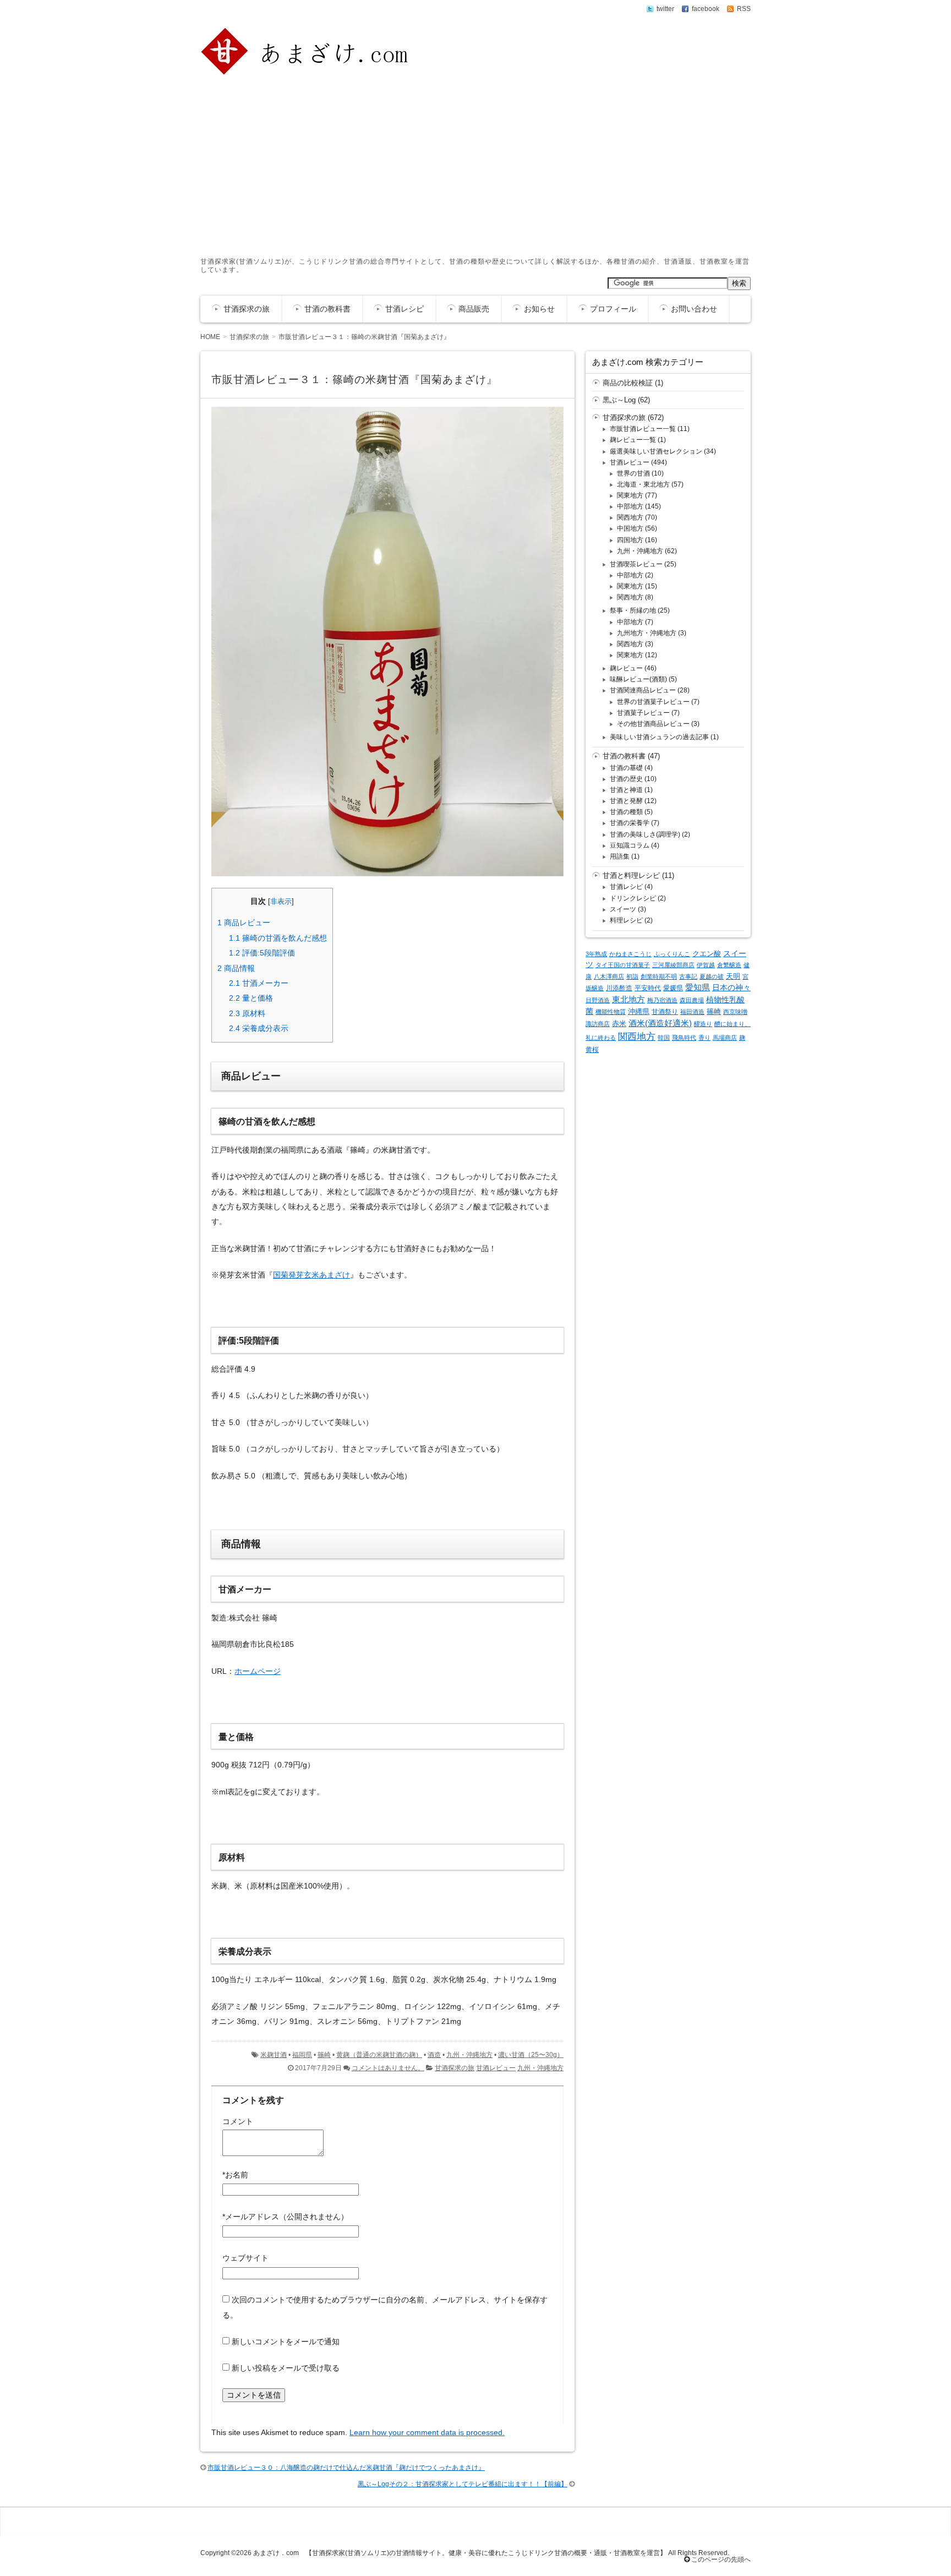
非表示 (281, 902)
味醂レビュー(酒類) (638, 679)
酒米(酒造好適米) (660, 1023)
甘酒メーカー (259, 983)
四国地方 (630, 540)
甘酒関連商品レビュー (643, 690)
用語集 (620, 856)
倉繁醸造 (729, 965)
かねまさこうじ (630, 954)
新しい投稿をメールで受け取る (286, 2368)
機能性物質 (611, 1012)
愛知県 (698, 987)
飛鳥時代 (684, 1038)
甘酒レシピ (405, 309)
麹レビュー (626, 668)
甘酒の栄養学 (630, 823)
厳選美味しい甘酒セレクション (656, 451)
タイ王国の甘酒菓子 (623, 965)
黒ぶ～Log (619, 400)
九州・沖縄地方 (469, 2055)
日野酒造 (598, 1000)
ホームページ (258, 1671)
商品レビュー (244, 923)
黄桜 (592, 1050)
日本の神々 (731, 987)
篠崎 (324, 2055)
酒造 (434, 2055)
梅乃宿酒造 (662, 1000)
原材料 (247, 1013)
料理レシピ (626, 920)
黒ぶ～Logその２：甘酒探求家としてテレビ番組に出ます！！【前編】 (463, 2484)
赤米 (619, 1024)
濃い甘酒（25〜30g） (531, 2055)
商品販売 (474, 309)
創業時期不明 (659, 976)
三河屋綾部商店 (673, 965)
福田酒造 (692, 1012)
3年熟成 (596, 954)
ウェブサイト (245, 2258)
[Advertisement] (475, 164)
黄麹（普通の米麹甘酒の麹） (379, 2055)
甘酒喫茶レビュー (636, 564)
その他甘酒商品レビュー (653, 724)
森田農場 (692, 1000)
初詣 (632, 976)
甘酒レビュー (496, 2068)
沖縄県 (639, 1011)
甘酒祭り (665, 1012)
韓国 (664, 1038)
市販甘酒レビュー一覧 (643, 429)
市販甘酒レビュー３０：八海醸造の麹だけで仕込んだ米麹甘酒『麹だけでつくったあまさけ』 (346, 2468)
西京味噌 (735, 1012)
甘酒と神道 (626, 790)
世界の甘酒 (633, 473)
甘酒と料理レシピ (631, 875)
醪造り (703, 1024)
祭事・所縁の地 (633, 610)
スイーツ (623, 909)
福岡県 (302, 2055)
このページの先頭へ (720, 2559)
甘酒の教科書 (327, 309)
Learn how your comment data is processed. (427, 2432)
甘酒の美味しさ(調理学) (645, 834)
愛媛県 (673, 988)
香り (704, 1038)
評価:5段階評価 (262, 953)
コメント (238, 2121)
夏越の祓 (712, 976)
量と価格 (251, 998)
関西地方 (630, 517)
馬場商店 (725, 1038)
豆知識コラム (630, 845)
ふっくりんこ (672, 954)
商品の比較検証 (628, 383)
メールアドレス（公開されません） (285, 2217)
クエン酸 (707, 954)
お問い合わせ (694, 309)
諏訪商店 (598, 1024)
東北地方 (628, 1000)
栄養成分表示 (259, 1028)
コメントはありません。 (388, 2068)
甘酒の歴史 (626, 779)
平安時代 (648, 988)
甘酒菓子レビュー (643, 713)
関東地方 (630, 495)
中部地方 (630, 506)
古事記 (688, 976)
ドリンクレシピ (633, 898)
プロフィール (613, 309)
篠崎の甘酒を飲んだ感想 (278, 938)
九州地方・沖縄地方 (647, 633)
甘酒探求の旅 (247, 309)
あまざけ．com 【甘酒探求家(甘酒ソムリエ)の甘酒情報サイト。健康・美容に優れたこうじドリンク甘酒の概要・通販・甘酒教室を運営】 (460, 2553)
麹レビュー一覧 (633, 440)
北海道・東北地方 (643, 484)
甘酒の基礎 (626, 768)
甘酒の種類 (626, 812)
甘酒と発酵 (626, 801)
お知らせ (539, 309)
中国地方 (630, 528)
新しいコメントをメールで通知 (286, 2342)
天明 (733, 976)
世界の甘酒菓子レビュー (653, 702)
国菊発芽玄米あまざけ (311, 1275)
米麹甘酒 (274, 2055)
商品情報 (236, 968)
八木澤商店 (609, 976)
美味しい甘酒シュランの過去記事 (659, 737)
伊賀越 (706, 965)
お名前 (235, 2175)
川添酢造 (619, 988)
